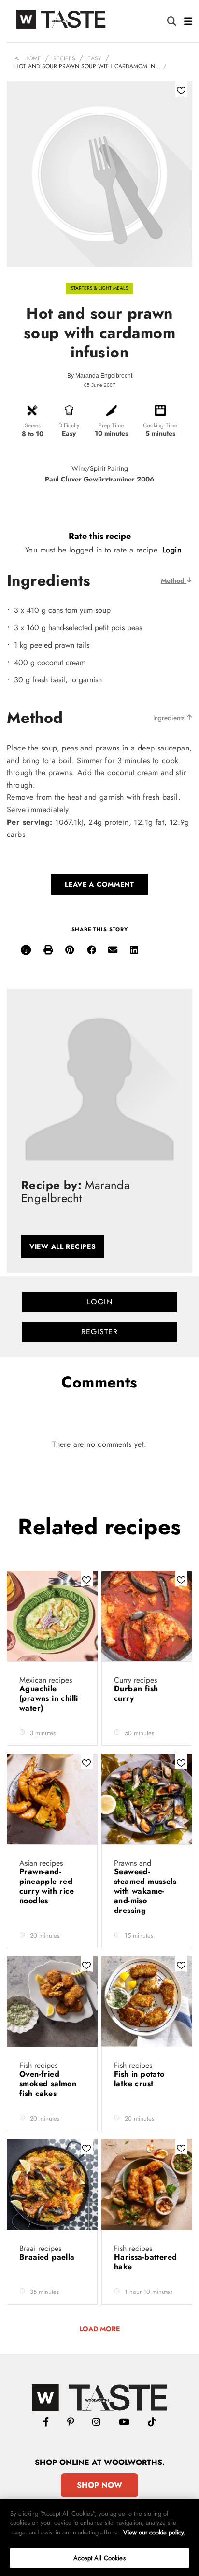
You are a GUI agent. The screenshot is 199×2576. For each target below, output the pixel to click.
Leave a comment (99, 884)
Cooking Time (160, 425)
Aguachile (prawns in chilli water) (49, 1698)
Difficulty (69, 425)
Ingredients (170, 718)
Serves (33, 425)
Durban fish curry (136, 1693)
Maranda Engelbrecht (104, 376)
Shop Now (99, 2485)
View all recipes (63, 1246)
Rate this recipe (100, 536)
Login (172, 550)
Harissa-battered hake (145, 2262)
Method (174, 580)
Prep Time (111, 425)
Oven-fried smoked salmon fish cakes (48, 2084)
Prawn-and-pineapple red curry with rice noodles (47, 1886)
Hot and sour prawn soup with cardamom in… (87, 66)
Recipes (64, 58)
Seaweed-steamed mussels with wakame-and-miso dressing (145, 1891)
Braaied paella (48, 2257)
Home (33, 58)
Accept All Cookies (99, 2558)
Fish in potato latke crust (139, 2079)
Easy (94, 58)
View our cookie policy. (154, 2532)
